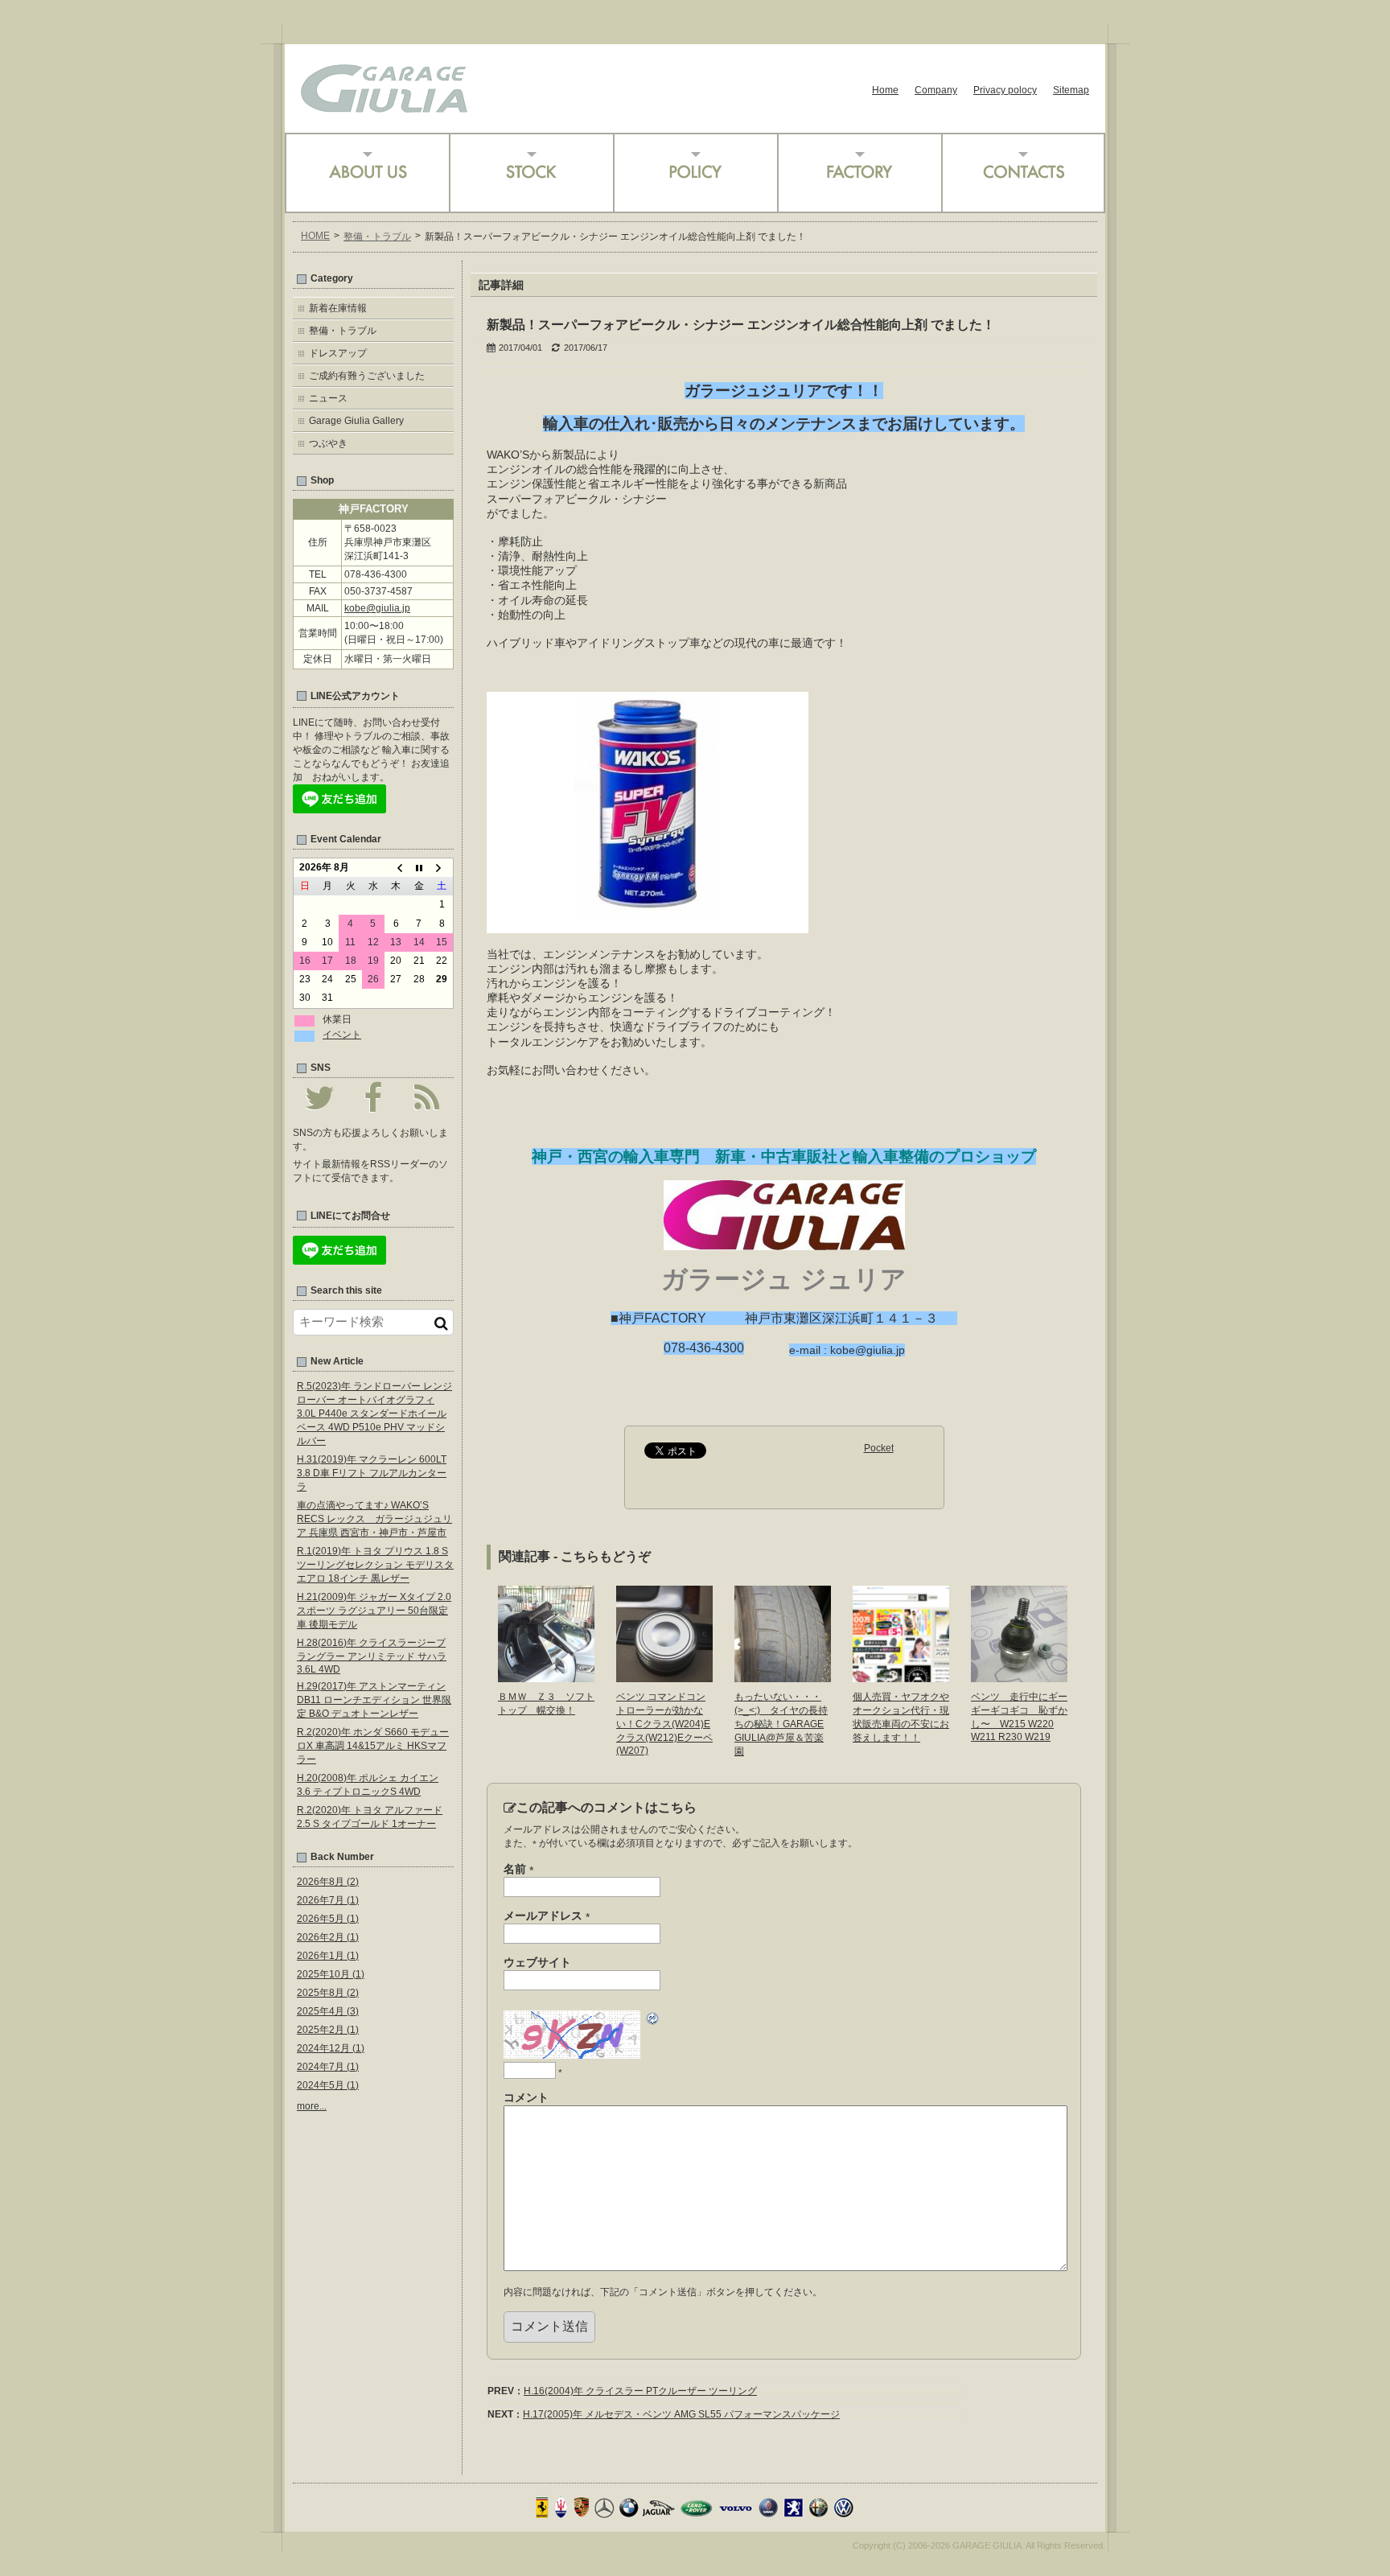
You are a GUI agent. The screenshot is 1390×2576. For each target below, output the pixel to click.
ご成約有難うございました (367, 376)
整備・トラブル (377, 237)
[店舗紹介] (367, 173)
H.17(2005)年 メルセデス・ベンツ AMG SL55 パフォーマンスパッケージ (681, 2414)
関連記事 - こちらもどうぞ (575, 1556)
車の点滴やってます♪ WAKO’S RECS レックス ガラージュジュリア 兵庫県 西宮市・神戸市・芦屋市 (374, 1519)
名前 (518, 1870)
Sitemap (1071, 90)
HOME (315, 236)
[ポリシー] (695, 173)
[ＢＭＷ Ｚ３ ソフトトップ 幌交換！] (546, 1677)
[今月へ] (419, 868)
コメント (526, 2097)
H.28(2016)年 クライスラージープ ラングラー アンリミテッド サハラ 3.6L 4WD (372, 1656)
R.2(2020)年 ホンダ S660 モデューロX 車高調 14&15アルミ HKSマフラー (373, 1746)
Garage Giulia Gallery (356, 421)
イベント (342, 1035)
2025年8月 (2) (328, 1993)
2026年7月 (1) (328, 1900)
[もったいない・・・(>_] (783, 1677)
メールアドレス (547, 1916)
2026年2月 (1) (328, 1937)
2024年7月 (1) (328, 2067)
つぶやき (328, 443)
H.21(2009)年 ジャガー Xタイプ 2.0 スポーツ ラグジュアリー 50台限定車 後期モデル (374, 1611)
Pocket (879, 1448)
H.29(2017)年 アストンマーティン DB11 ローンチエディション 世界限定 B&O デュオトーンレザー (374, 1700)
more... (312, 2106)
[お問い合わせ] (1023, 173)
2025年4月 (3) (328, 2011)
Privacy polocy (1005, 90)
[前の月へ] (396, 868)
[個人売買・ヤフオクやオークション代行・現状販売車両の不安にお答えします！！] (901, 1677)
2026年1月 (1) (328, 1956)
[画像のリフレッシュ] (653, 2021)
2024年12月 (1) (331, 2048)
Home (885, 90)
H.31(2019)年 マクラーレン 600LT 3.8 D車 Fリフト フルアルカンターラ (372, 1473)
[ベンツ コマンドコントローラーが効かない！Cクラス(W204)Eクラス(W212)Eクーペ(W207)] (664, 1677)
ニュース (328, 398)
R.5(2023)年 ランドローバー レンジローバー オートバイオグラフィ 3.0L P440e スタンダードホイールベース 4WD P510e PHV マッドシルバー (374, 1414)
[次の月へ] (442, 868)
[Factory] (859, 173)
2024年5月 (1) (328, 2085)
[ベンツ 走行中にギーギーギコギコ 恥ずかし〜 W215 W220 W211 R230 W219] (1019, 1677)
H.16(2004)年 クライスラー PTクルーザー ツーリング (640, 2391)
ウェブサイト (537, 1962)
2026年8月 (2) (328, 1882)
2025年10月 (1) (331, 1974)
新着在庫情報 (338, 308)
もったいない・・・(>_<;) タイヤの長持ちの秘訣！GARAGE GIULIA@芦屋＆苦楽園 (781, 1724)
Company (936, 90)
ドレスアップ (338, 353)
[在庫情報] (531, 173)
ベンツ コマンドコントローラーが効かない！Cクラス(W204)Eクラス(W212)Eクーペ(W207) (664, 1724)
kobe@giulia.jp (377, 608)
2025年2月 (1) (328, 2030)
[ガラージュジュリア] (384, 107)
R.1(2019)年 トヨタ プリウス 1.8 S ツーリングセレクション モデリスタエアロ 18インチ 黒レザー (375, 1565)
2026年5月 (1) (328, 1919)
